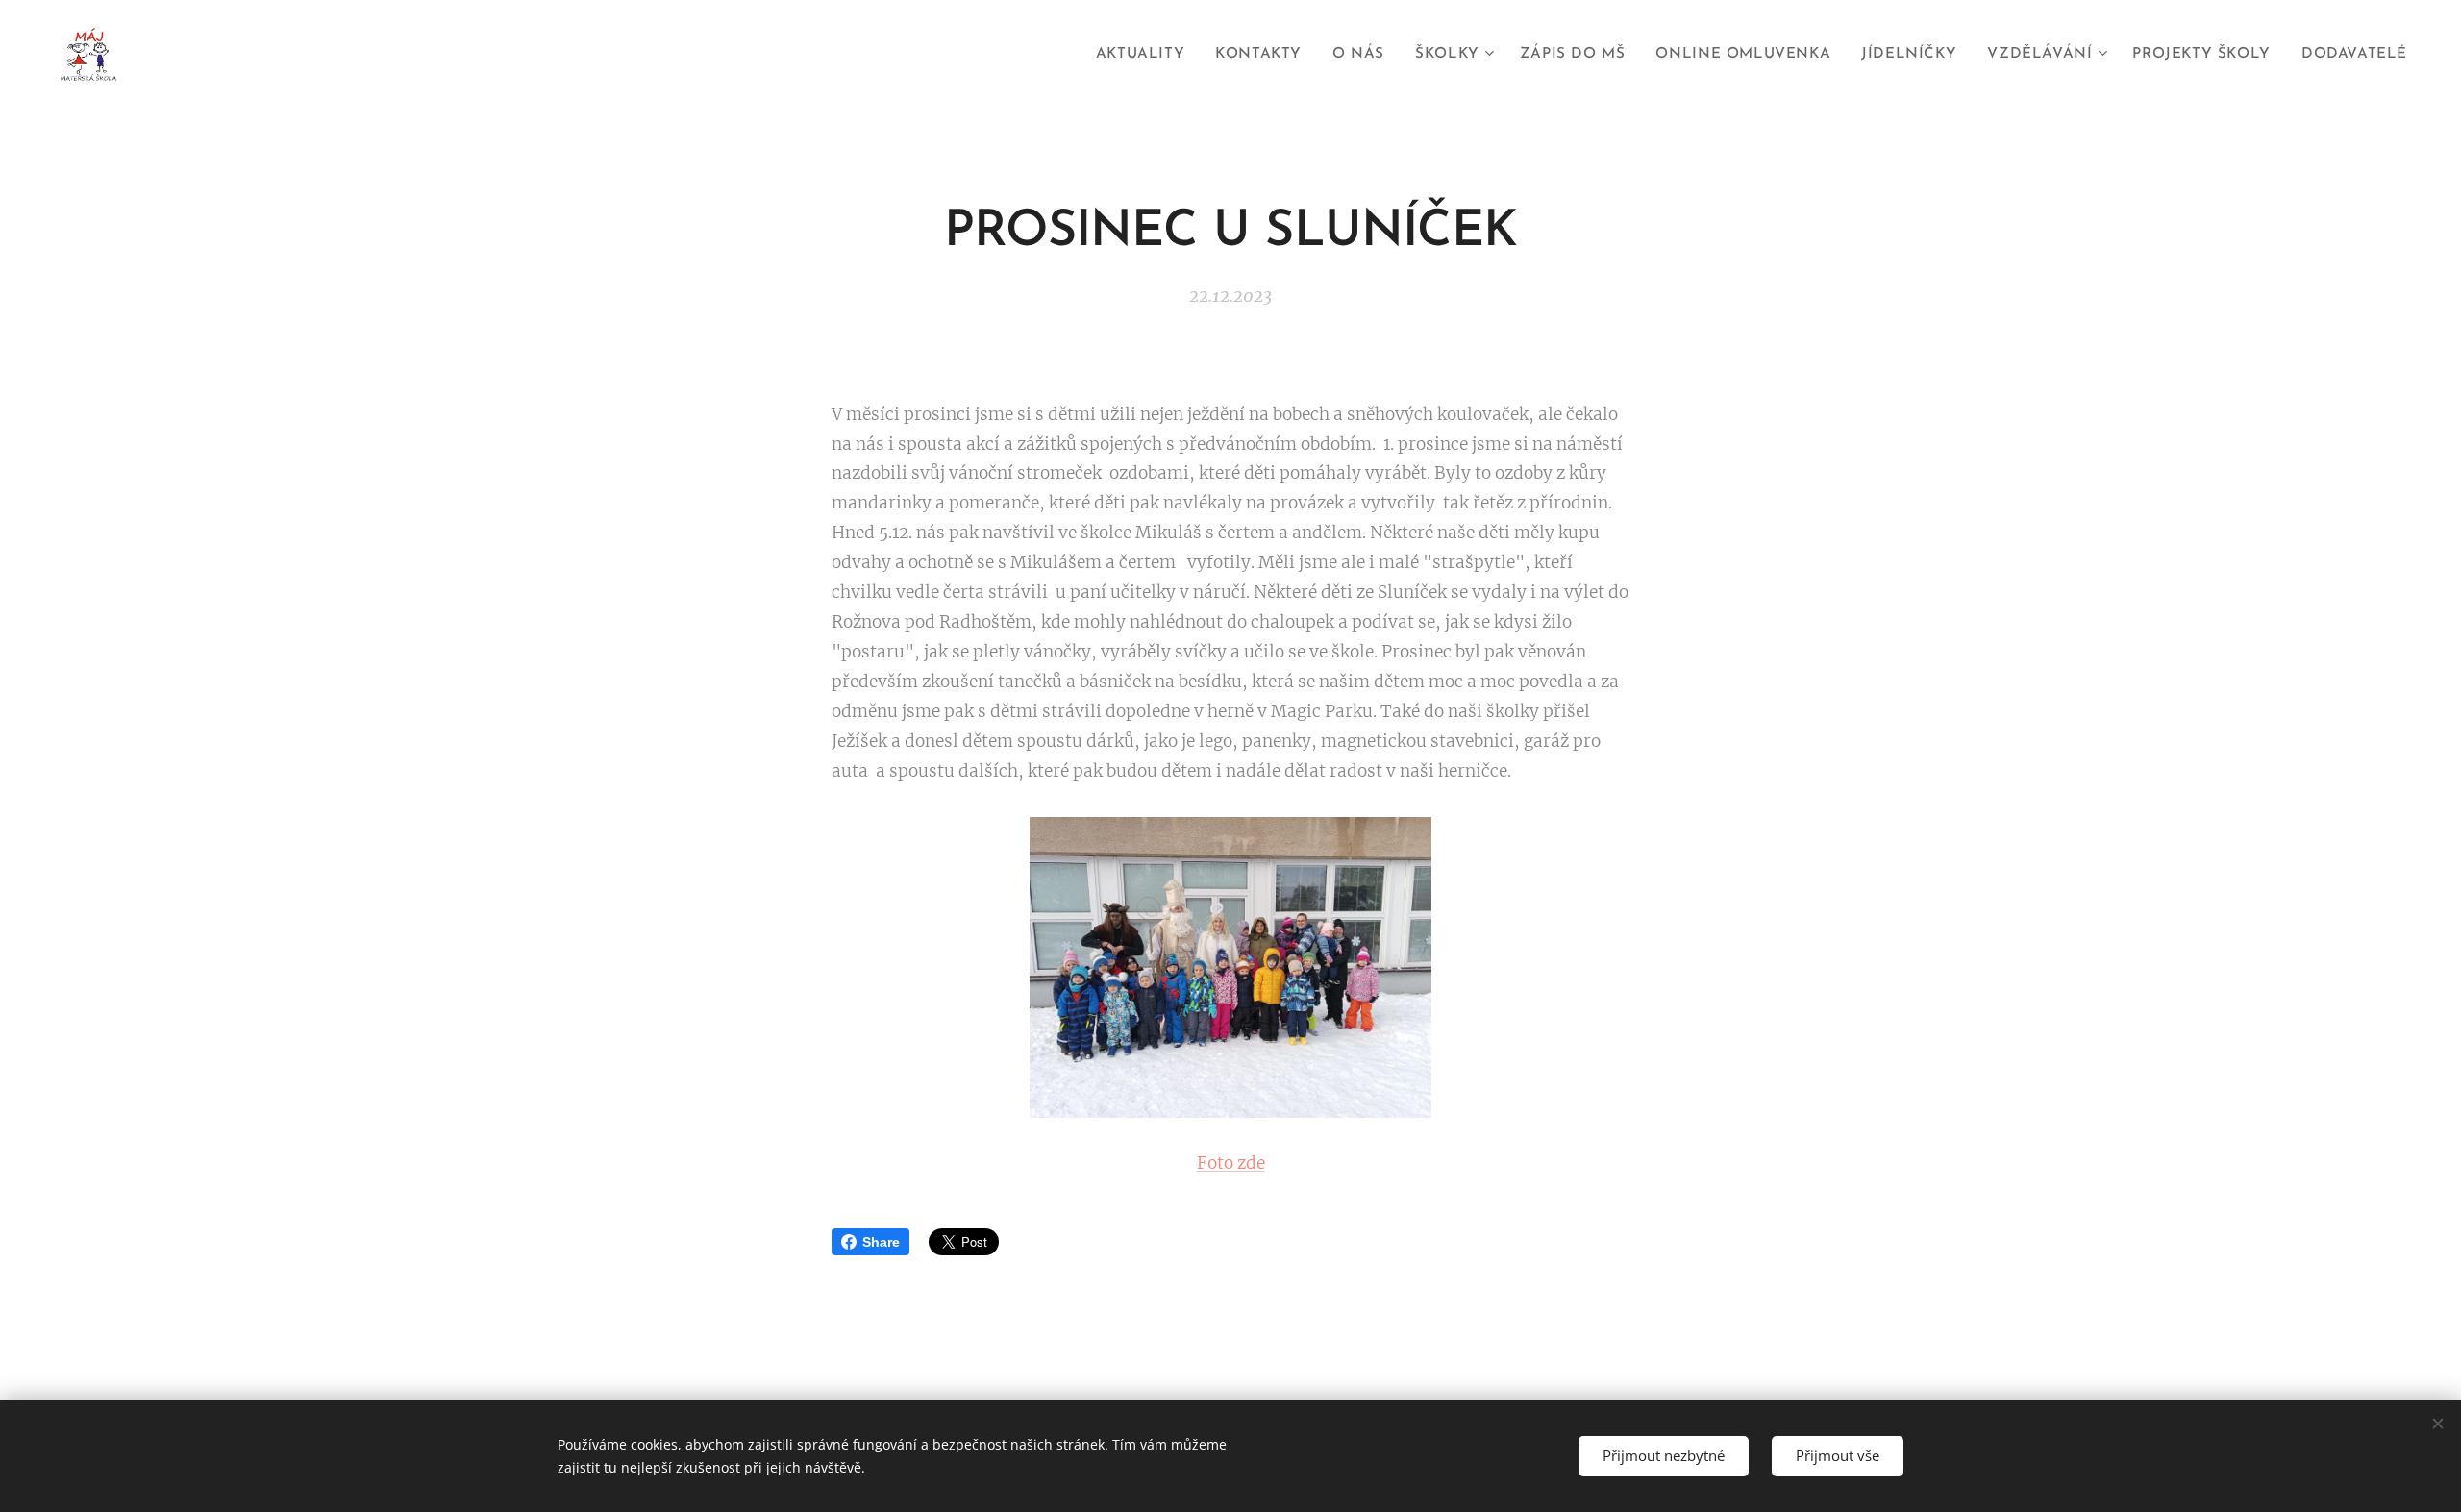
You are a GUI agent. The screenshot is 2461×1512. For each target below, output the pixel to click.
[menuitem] (1145, 55)
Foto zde (1231, 1163)
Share (881, 1242)
